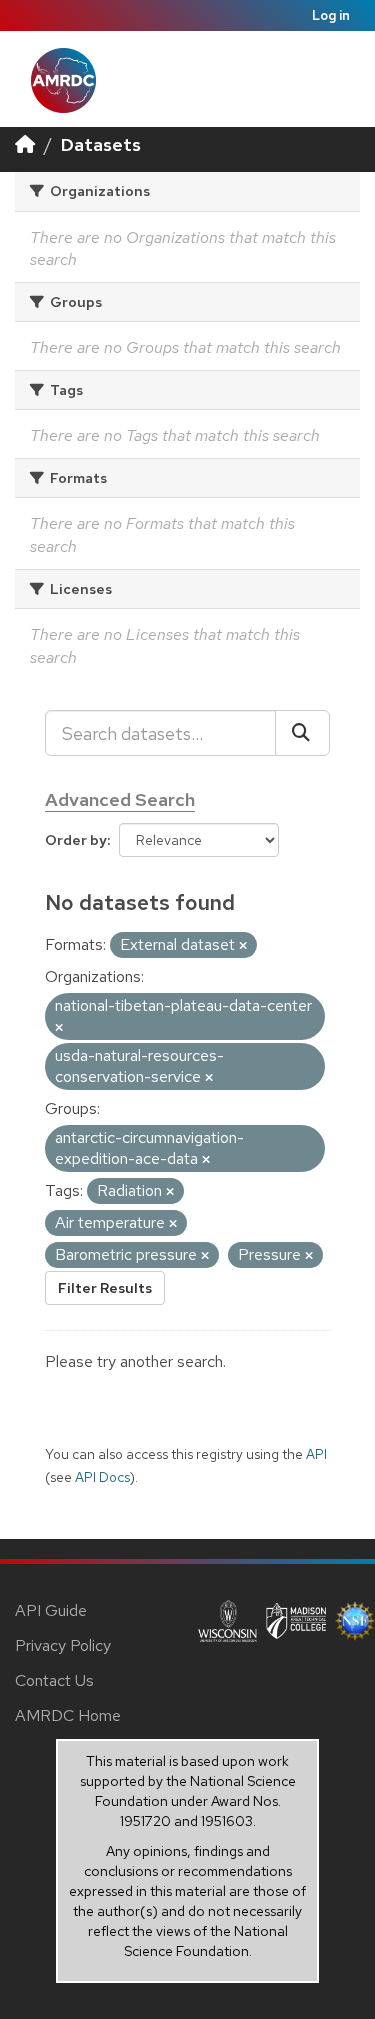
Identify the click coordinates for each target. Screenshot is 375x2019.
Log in (331, 15)
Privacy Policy (63, 1645)
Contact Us (54, 1680)
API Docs (102, 1477)
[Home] (25, 144)
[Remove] (243, 946)
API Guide (51, 1610)
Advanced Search (120, 799)
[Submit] (302, 733)
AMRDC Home (68, 1715)
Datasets (101, 144)
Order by (76, 840)
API (316, 1454)
